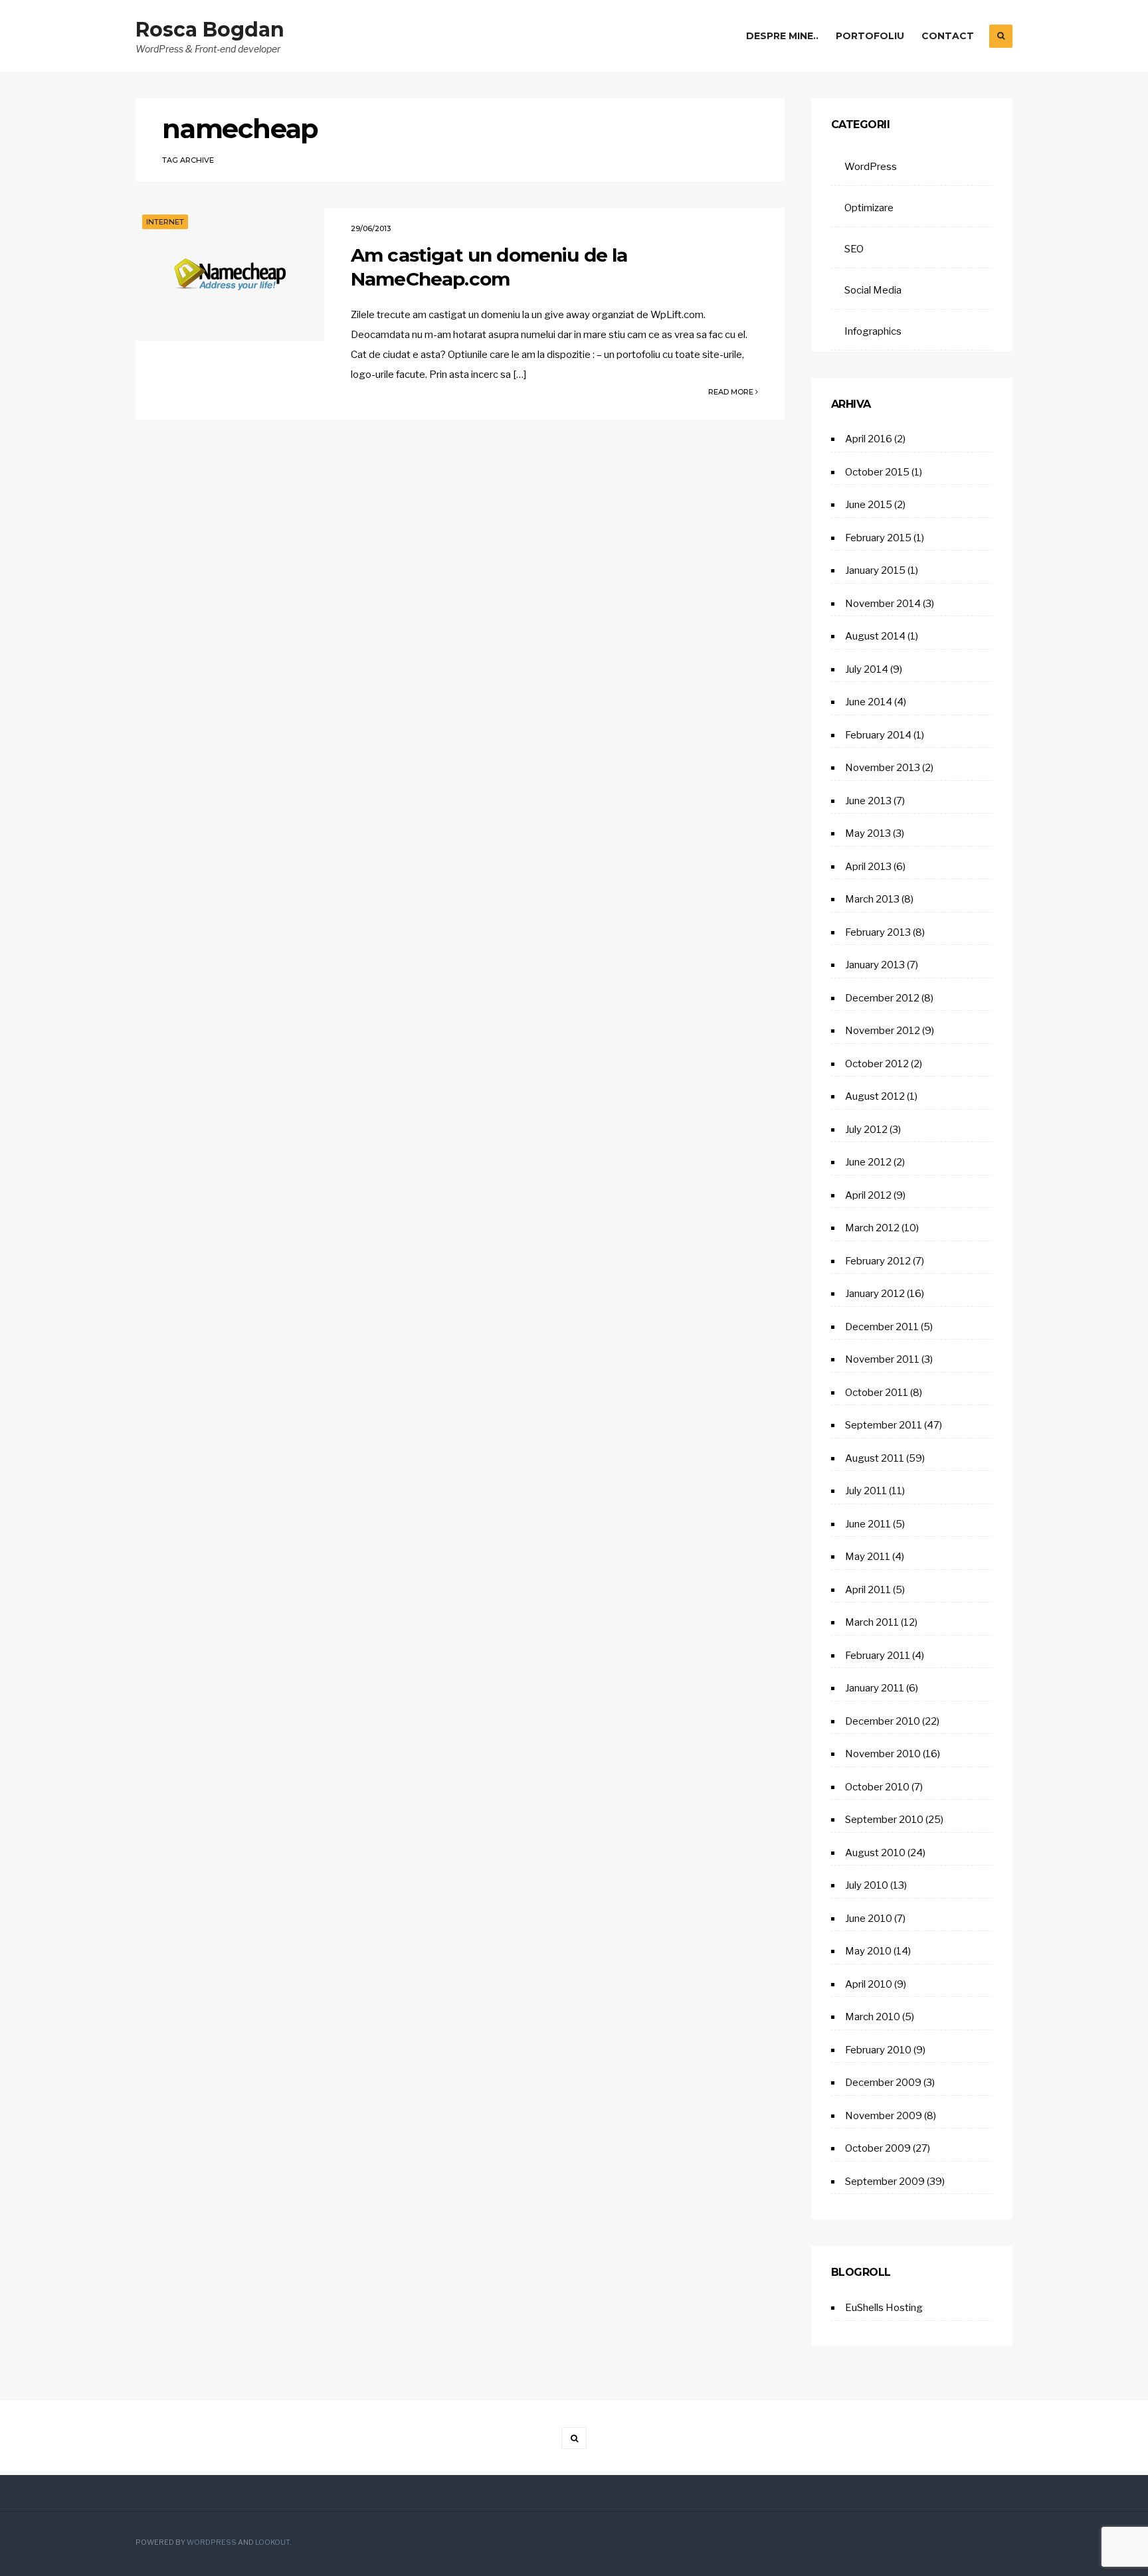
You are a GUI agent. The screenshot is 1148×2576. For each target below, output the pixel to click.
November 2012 (883, 1031)
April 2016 (869, 439)
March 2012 (872, 1228)
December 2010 (883, 1721)
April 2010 (869, 1984)
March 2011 (872, 1622)
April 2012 (868, 1195)
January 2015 (875, 570)
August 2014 (875, 636)
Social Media (873, 290)
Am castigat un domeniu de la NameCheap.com (489, 267)
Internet (165, 222)
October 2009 (878, 2148)
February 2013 (878, 932)
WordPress (871, 167)
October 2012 (877, 1064)
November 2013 (883, 768)
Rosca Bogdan (210, 30)
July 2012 (866, 1130)
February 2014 (878, 735)
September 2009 (885, 2182)
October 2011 (877, 1393)
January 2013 (875, 965)
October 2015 (877, 472)
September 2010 (884, 1820)
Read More (732, 392)
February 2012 (878, 1261)
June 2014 (869, 702)
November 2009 (884, 2116)
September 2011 (884, 1425)
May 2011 (868, 1557)
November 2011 (882, 1359)
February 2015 (878, 538)
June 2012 (868, 1162)
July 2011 (866, 1491)
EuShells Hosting (884, 2308)
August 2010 (875, 1853)
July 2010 (867, 1885)
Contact (948, 36)
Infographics (873, 331)
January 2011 (875, 1688)
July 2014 (867, 669)
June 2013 (868, 801)
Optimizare (869, 208)
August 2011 (875, 1458)
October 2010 (877, 1787)
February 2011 (878, 1656)
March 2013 (872, 899)
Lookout (272, 2542)
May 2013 (868, 833)
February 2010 (878, 2050)
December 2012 (882, 998)
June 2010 (869, 1919)
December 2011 (882, 1327)
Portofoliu (870, 36)
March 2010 (873, 2017)
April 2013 (868, 867)
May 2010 (868, 1951)
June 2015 (869, 505)
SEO (854, 249)
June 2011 (868, 1524)
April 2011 (868, 1590)
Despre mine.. (782, 36)
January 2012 (875, 1294)
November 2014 (883, 604)
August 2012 (875, 1096)
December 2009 (883, 2083)
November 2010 (883, 1754)
